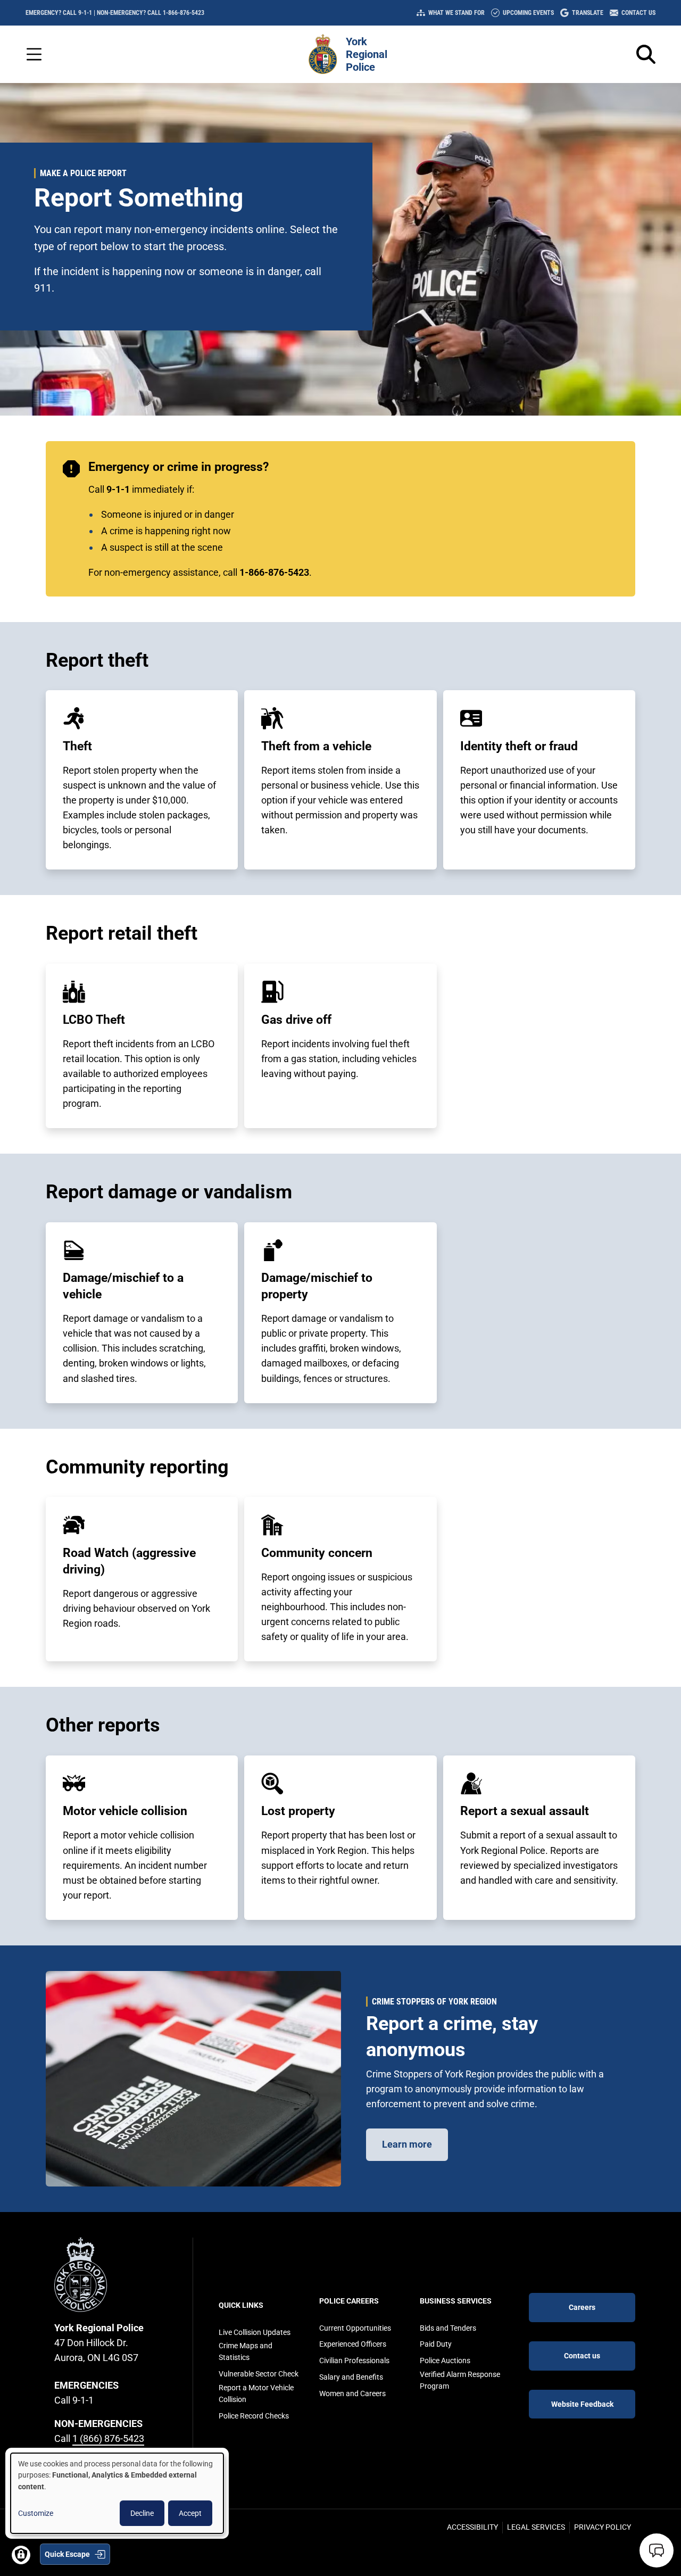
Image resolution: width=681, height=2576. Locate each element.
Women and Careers (352, 2393)
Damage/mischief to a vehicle (123, 1286)
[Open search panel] (646, 54)
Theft (77, 746)
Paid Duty (436, 2344)
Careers (582, 2307)
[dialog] (117, 2493)
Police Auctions (445, 2360)
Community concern (317, 1553)
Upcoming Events (528, 13)
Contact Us (638, 13)
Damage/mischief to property (317, 1286)
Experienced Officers (353, 2344)
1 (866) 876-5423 (108, 2438)
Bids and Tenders (448, 2328)
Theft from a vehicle (316, 746)
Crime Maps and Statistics (246, 2351)
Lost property (298, 1811)
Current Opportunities (355, 2328)
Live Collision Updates (255, 2332)
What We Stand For (456, 13)
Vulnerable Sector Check (259, 2374)
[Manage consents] (21, 2555)
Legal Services (536, 2527)
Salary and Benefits (351, 2377)
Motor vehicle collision (125, 1811)
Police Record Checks (254, 2416)
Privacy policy (603, 2527)
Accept (190, 2513)
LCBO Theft (94, 1020)
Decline (142, 2513)
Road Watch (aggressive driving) (129, 1561)
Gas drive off (296, 1020)
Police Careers (349, 2301)
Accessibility (472, 2527)
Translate (588, 13)
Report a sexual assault (525, 1811)
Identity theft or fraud (519, 746)
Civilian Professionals (354, 2360)
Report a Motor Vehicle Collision (256, 2393)
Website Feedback (582, 2404)
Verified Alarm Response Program (460, 2380)
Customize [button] (36, 2513)
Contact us (582, 2356)
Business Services (456, 2301)
